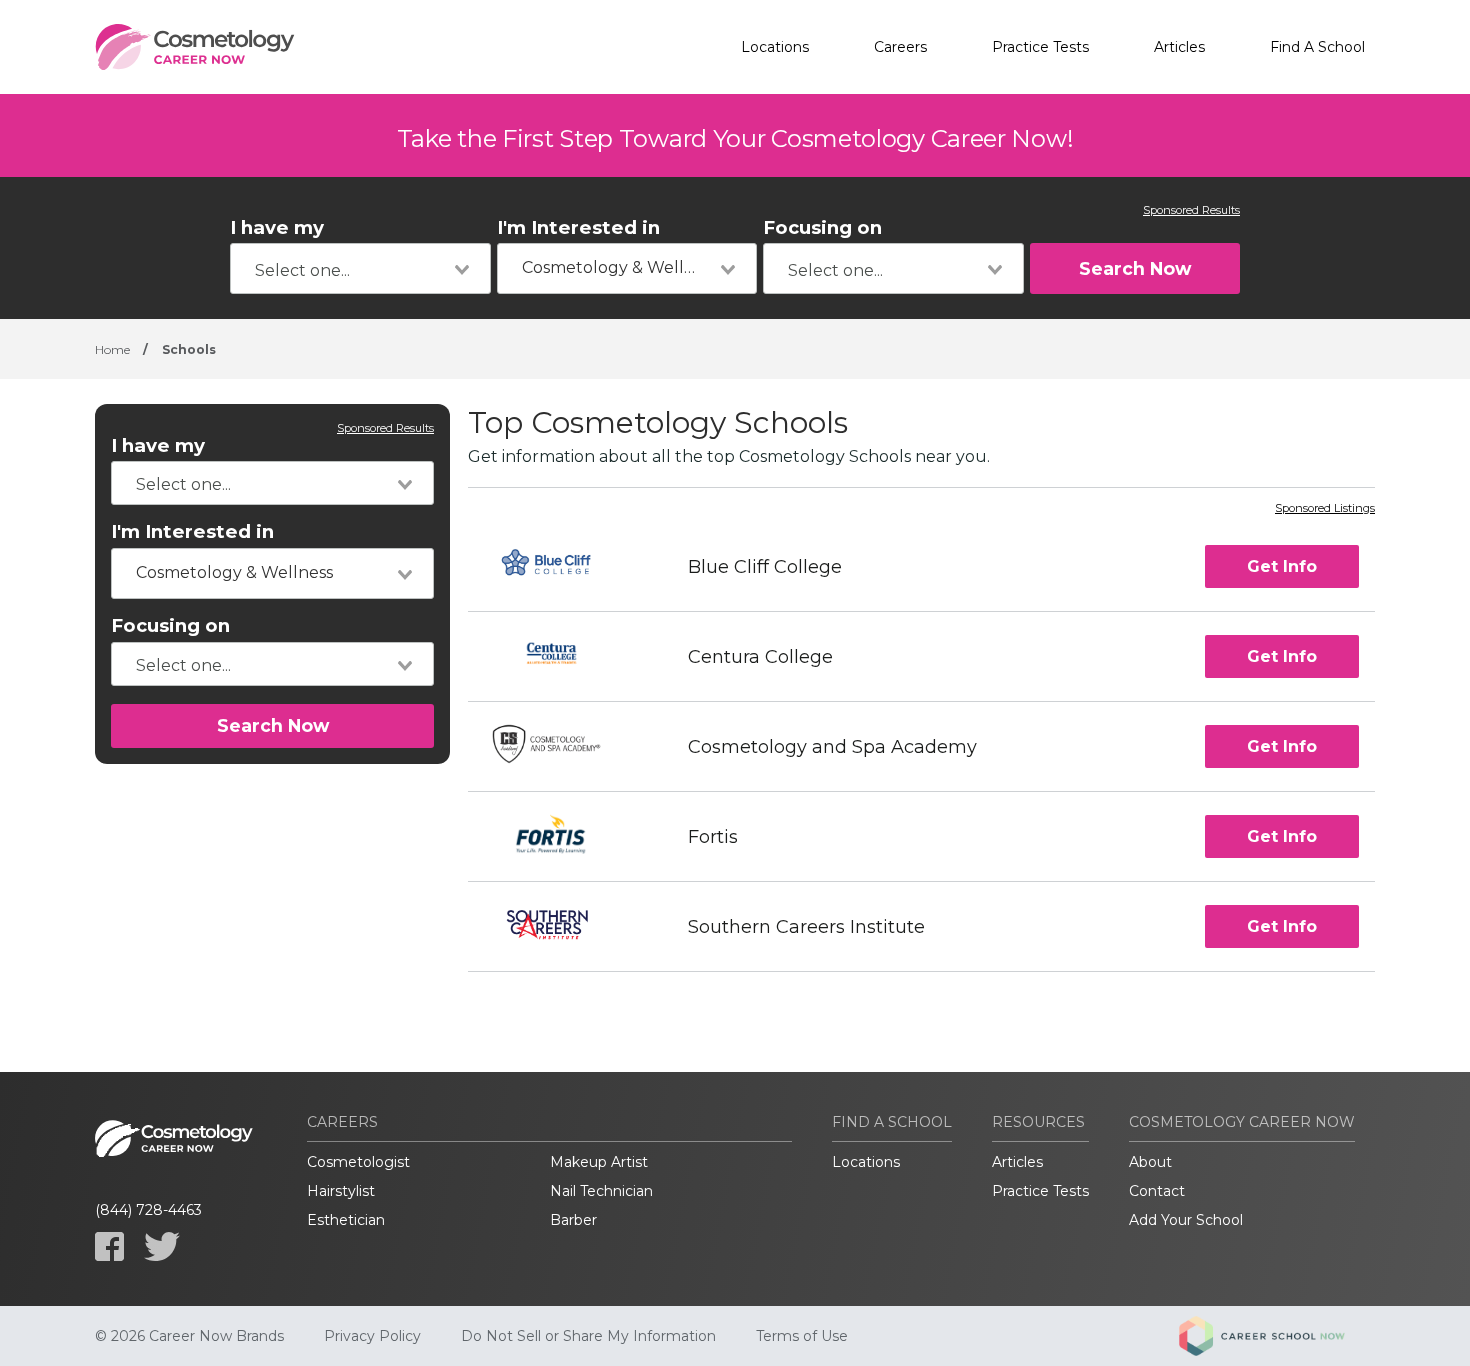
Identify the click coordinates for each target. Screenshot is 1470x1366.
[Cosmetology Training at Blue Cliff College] (559, 566)
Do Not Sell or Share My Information (588, 1336)
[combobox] (360, 268)
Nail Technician (601, 1191)
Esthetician (346, 1220)
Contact (1157, 1191)
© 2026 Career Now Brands (189, 1336)
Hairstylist (341, 1191)
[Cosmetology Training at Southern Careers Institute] (560, 926)
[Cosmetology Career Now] (195, 47)
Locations (775, 47)
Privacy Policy (372, 1336)
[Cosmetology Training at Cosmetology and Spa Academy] (560, 746)
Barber (573, 1220)
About (1150, 1162)
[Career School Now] (1277, 1336)
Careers (900, 47)
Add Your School (1186, 1220)
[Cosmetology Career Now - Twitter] (162, 1246)
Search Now (1135, 268)
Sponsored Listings (1325, 509)
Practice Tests (1040, 47)
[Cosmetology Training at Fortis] (560, 836)
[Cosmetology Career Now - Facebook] (109, 1246)
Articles (1179, 47)
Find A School (1317, 47)
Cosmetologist (358, 1162)
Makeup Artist (599, 1162)
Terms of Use (802, 1336)
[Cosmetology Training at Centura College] (560, 656)
